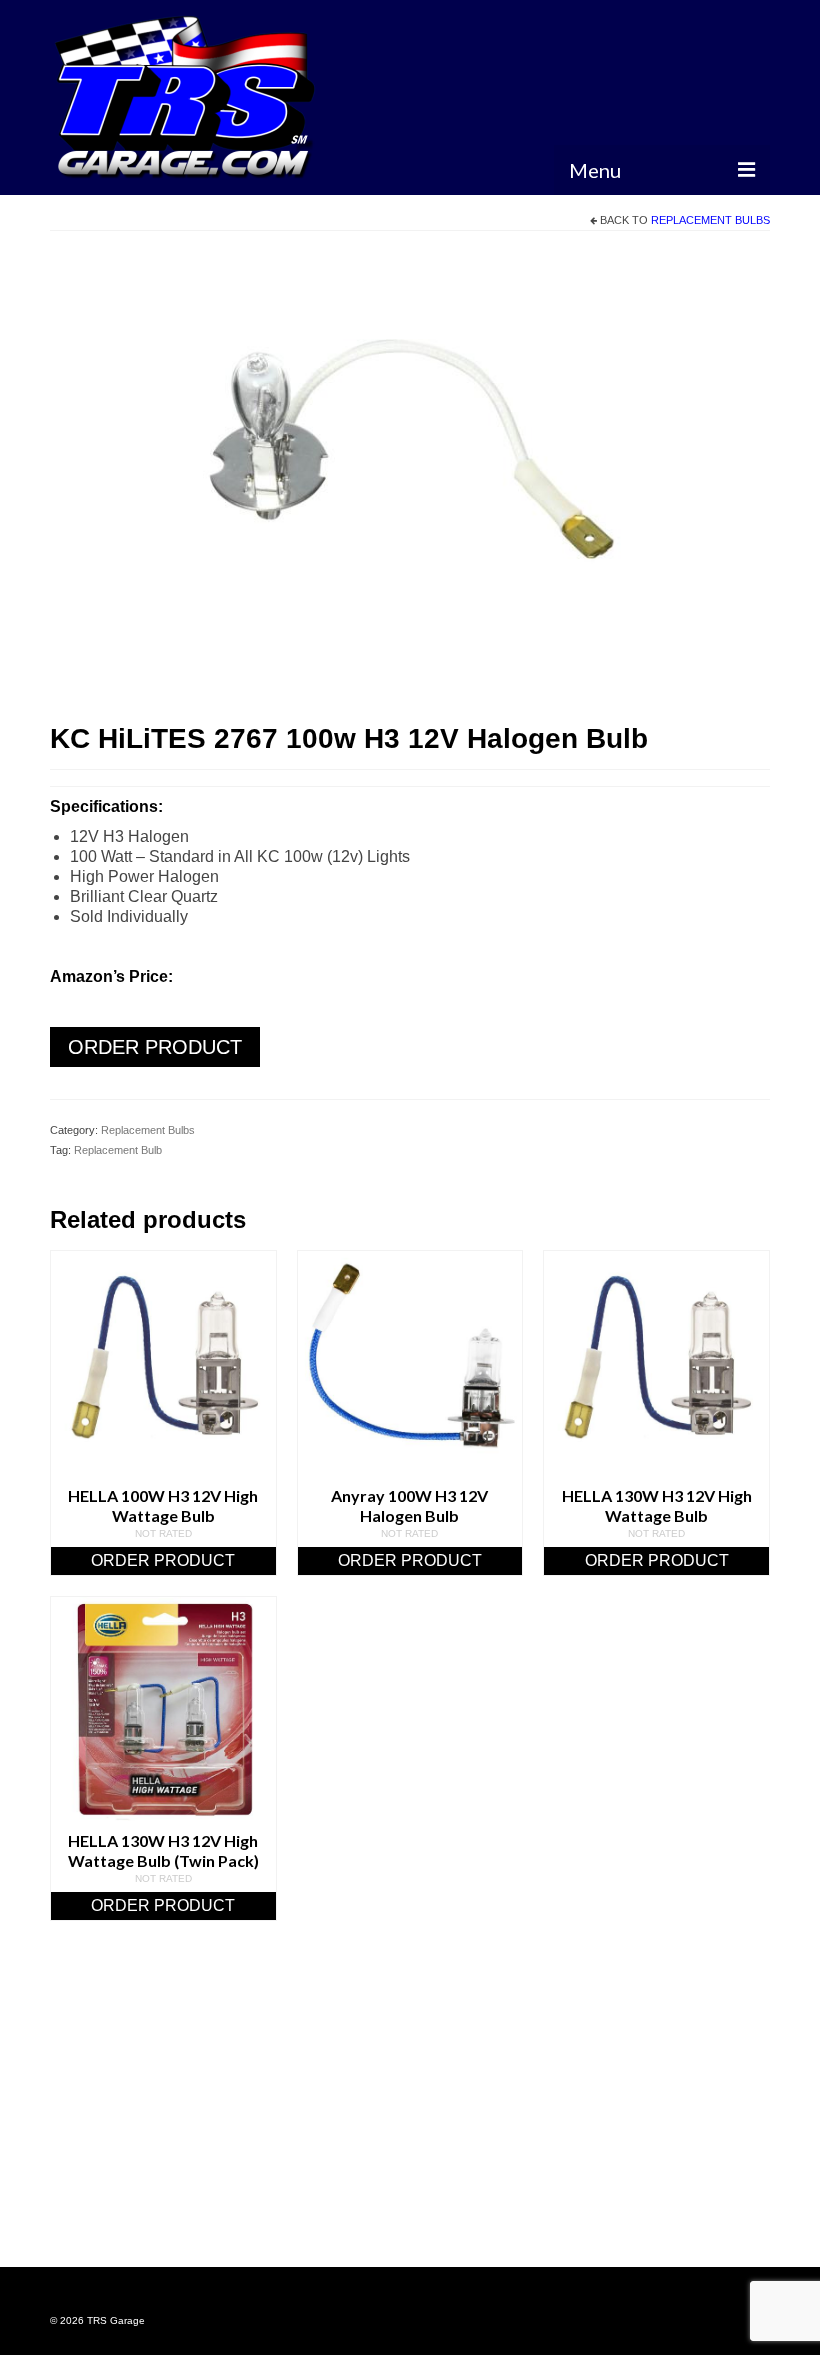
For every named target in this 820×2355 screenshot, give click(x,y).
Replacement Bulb (118, 1150)
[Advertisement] (410, 2119)
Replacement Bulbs (710, 220)
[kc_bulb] (410, 478)
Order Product (155, 1047)
